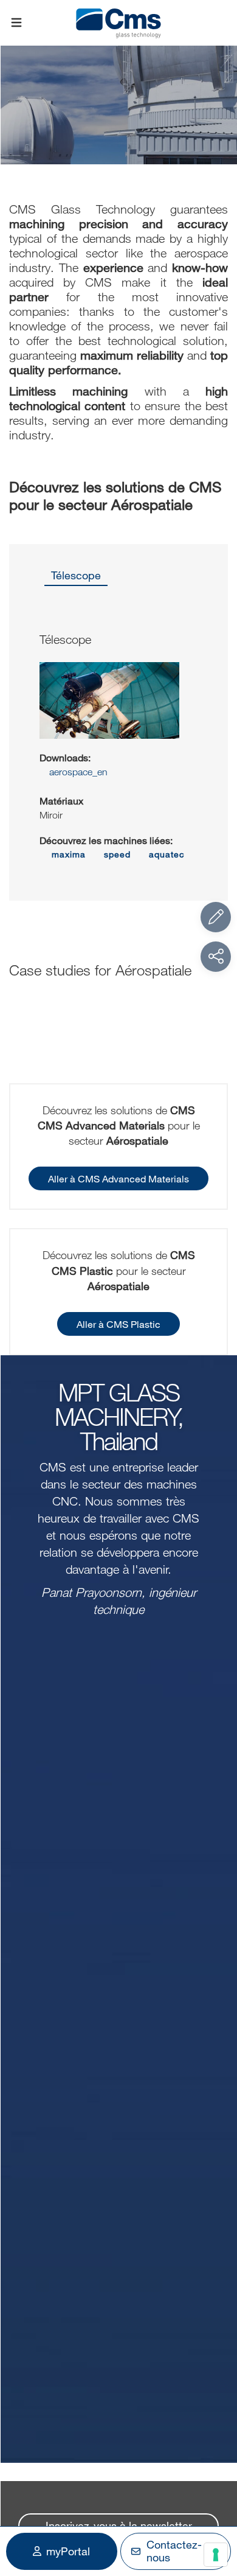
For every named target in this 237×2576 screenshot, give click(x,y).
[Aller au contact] (216, 917)
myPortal (68, 2551)
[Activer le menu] (16, 23)
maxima (69, 854)
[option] (76, 579)
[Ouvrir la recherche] (221, 23)
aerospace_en (77, 772)
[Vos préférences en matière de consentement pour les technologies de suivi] (216, 2555)
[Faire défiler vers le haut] (216, 2500)
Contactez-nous (174, 2551)
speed (117, 854)
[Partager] (216, 957)
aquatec (167, 854)
